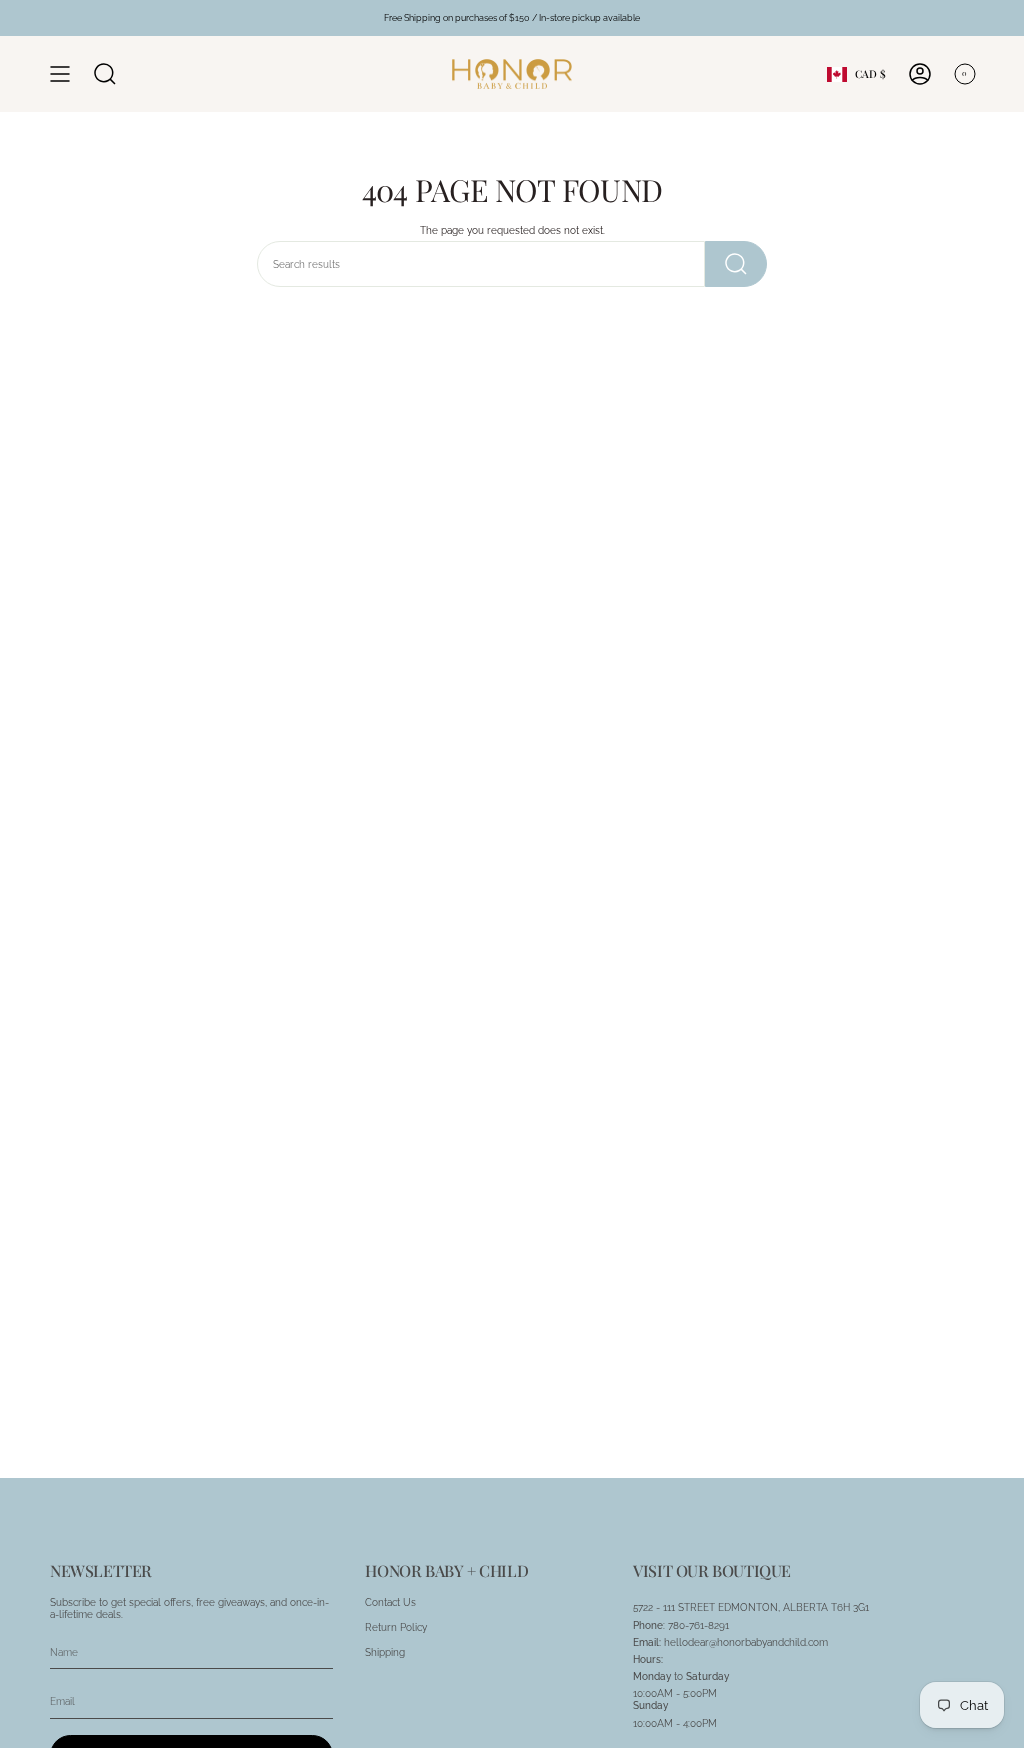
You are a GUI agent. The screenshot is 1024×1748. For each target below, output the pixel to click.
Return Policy (396, 1627)
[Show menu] (60, 74)
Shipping (385, 1652)
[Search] (736, 264)
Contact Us (390, 1602)
